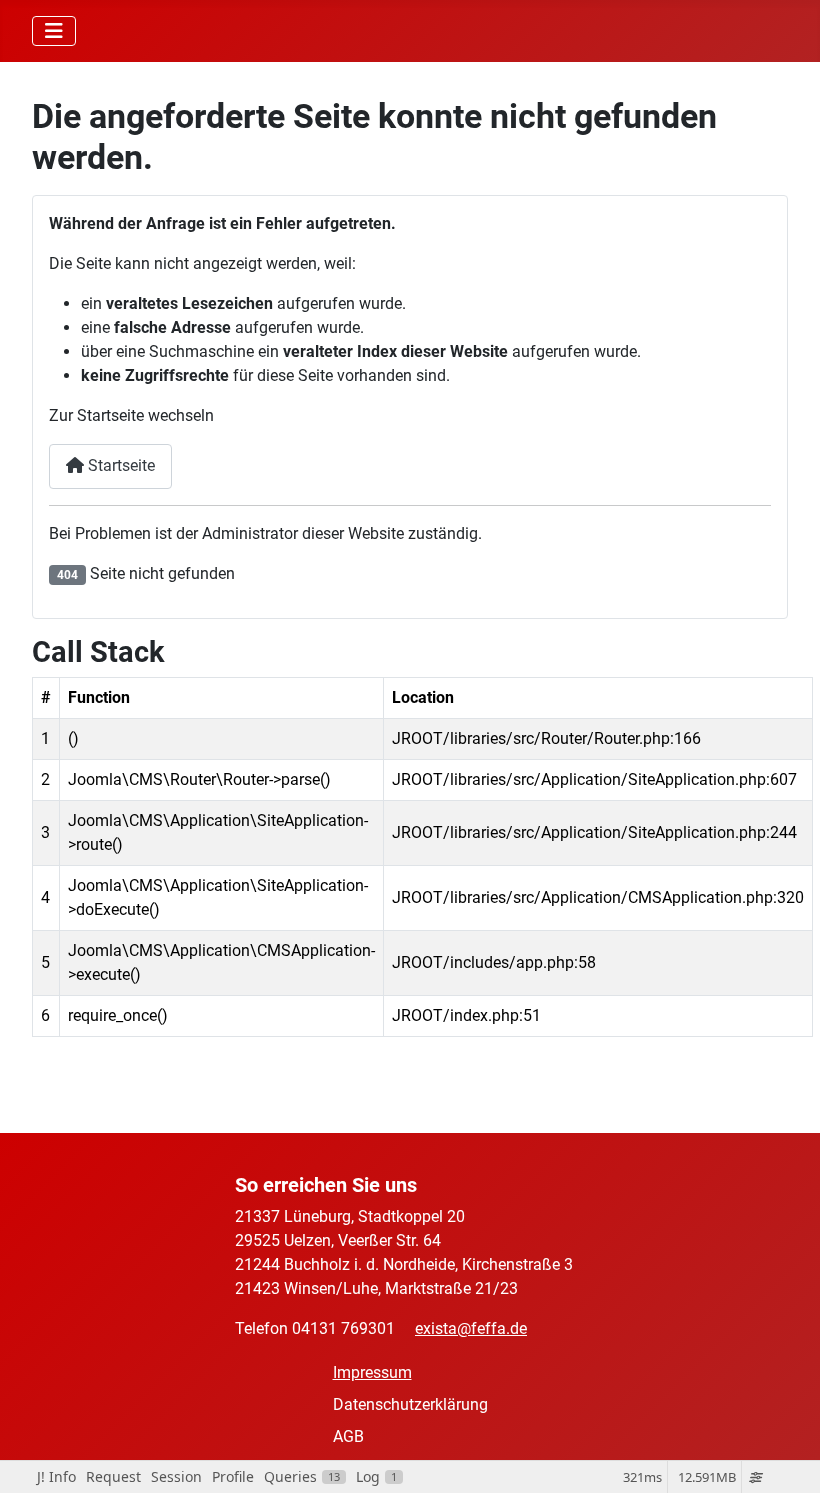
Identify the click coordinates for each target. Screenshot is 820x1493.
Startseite (119, 465)
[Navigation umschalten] (54, 31)
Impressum (372, 1372)
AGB (348, 1436)
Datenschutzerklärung (410, 1404)
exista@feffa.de (471, 1328)
